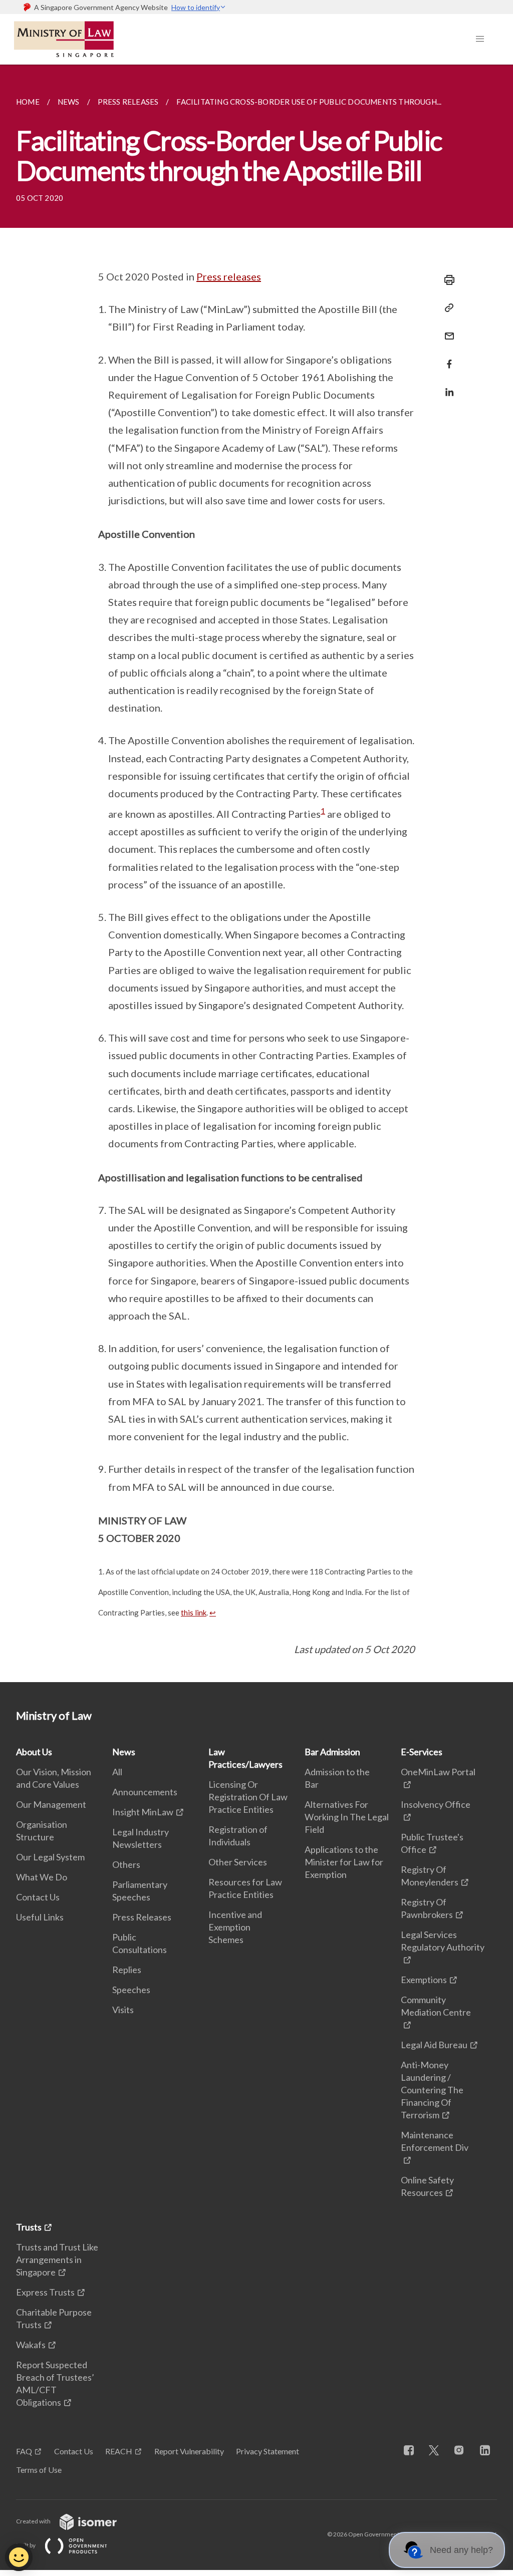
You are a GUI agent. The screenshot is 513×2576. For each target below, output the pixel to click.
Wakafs (31, 2345)
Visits (123, 2010)
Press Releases (142, 1917)
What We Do (42, 1877)
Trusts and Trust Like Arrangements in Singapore (57, 2260)
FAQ (24, 2451)
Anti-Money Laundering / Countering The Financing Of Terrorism (432, 2090)
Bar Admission (332, 1752)
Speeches (131, 1990)
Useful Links (40, 1917)
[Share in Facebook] (446, 358)
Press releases (229, 276)
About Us (34, 1752)
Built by (26, 2545)
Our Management (51, 1804)
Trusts (29, 2227)
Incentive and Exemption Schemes (235, 1927)
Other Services (238, 1862)
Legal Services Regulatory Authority (443, 1941)
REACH (119, 2451)
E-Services (422, 1752)
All (117, 1772)
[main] (256, 873)
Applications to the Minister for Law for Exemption (344, 1862)
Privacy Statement (268, 2451)
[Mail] (446, 330)
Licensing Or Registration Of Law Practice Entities (248, 1797)
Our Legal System (50, 1857)
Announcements (145, 1792)
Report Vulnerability (189, 2451)
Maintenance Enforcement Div (435, 2141)
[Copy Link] (446, 308)
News (124, 1752)
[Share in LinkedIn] (446, 386)
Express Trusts (45, 2292)
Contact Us (38, 1897)
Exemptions (424, 1980)
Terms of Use (39, 2470)
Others (126, 1864)
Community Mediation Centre (436, 2006)
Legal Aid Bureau (434, 2045)
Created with (34, 2521)
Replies (127, 1970)
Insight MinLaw (143, 1812)
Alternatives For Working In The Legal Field (347, 1817)
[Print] (446, 280)
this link (194, 1613)
